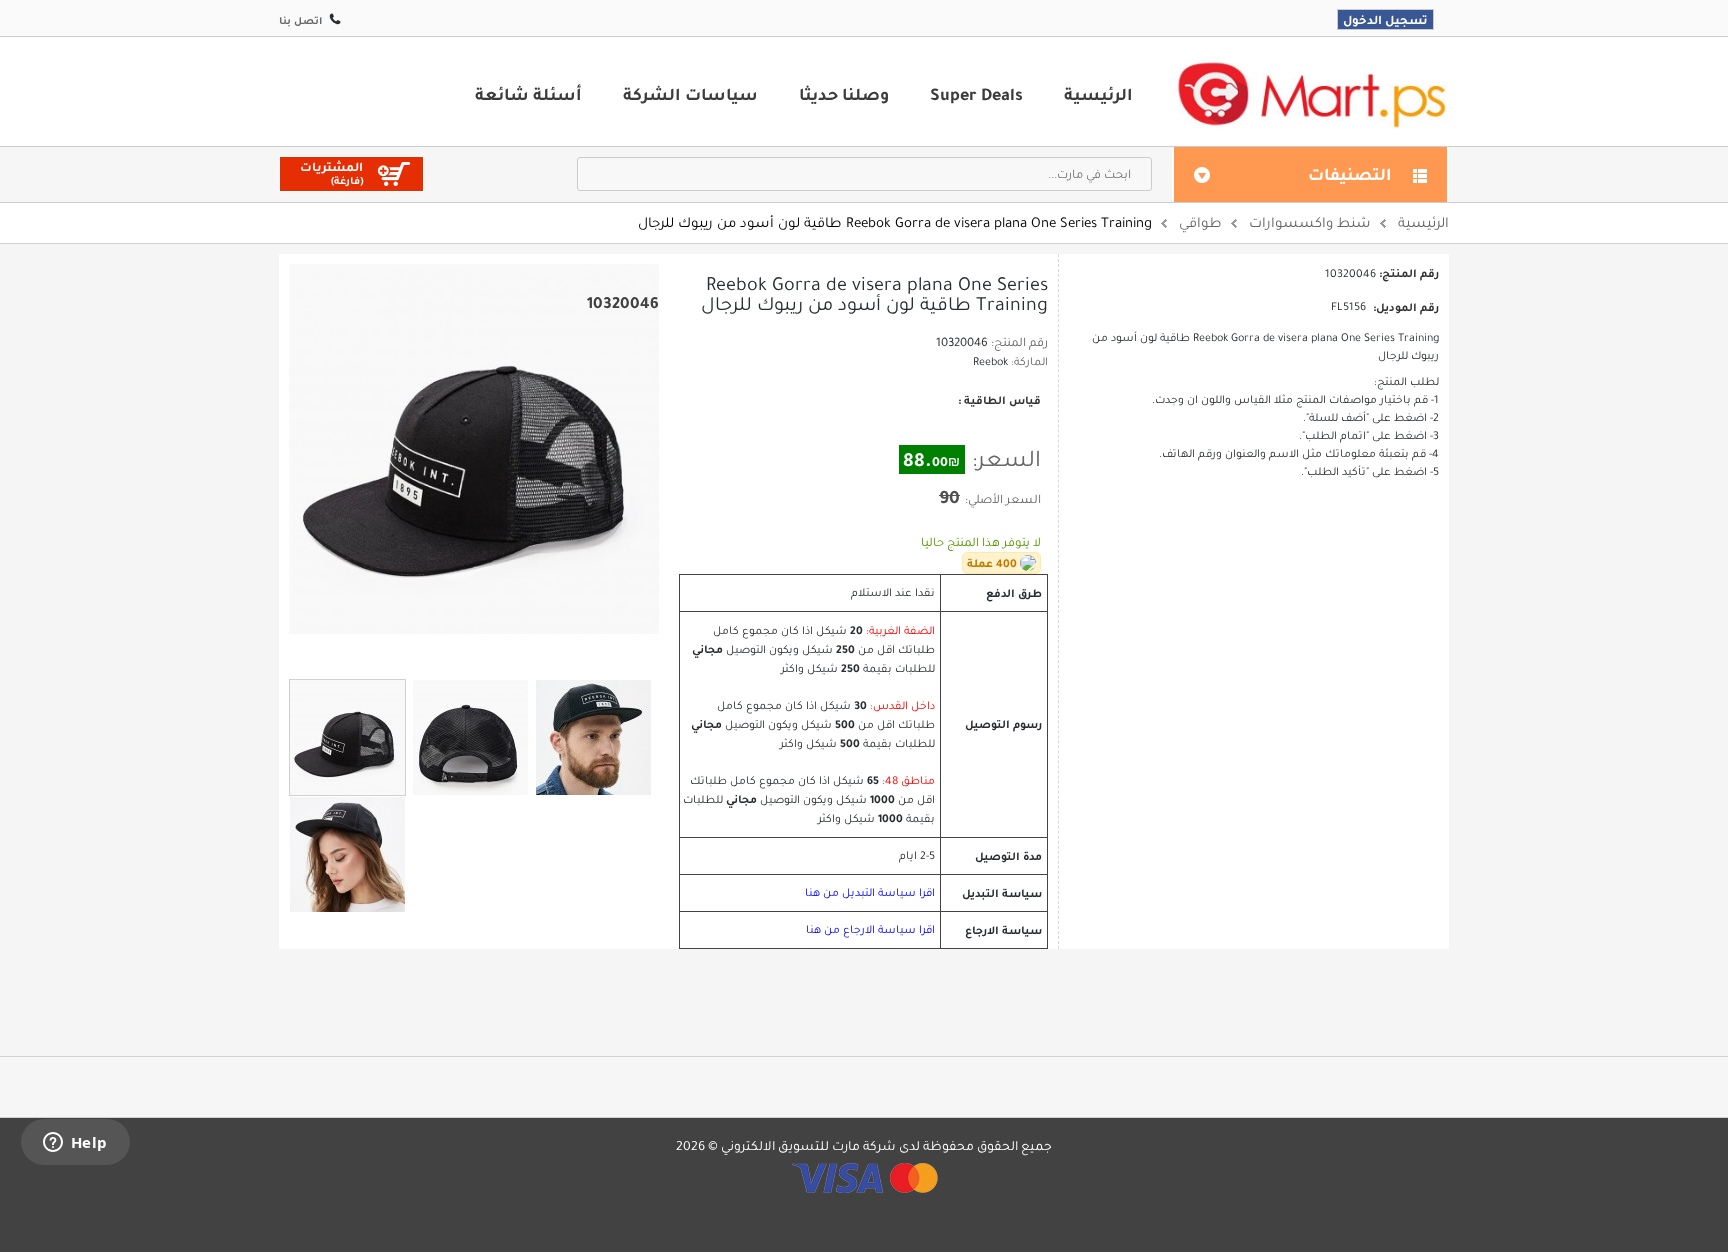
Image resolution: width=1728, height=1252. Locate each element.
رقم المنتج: (1019, 342)
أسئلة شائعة (528, 94)
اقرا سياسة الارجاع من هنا (870, 929)
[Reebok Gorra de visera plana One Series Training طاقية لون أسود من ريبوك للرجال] (347, 737)
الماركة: (1029, 361)
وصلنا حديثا (844, 94)
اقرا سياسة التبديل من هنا (870, 892)
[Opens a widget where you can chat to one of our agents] (75, 1144)
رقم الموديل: (1406, 307)
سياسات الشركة (690, 94)
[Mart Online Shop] (1311, 93)
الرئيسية (1098, 94)
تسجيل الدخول (1385, 19)
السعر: (1006, 459)
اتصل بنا (300, 20)
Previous (449, 651)
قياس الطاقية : (998, 400)
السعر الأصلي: (1003, 499)
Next (499, 652)
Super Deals (976, 94)
